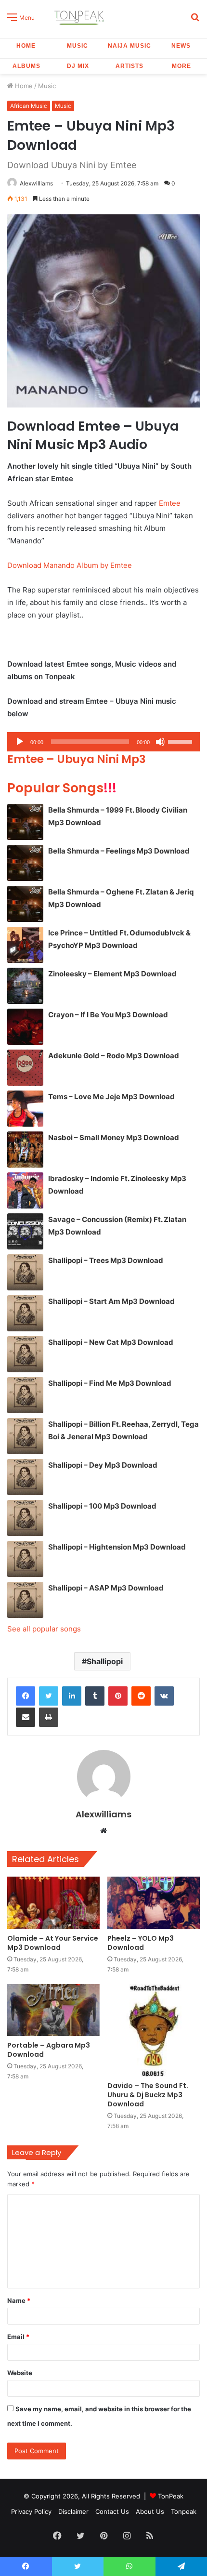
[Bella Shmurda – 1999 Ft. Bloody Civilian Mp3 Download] (25, 822)
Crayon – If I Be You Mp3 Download (108, 1015)
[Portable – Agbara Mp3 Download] (53, 2010)
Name (19, 2300)
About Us (150, 2511)
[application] (103, 742)
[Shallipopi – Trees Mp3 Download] (25, 1272)
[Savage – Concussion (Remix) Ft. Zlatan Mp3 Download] (25, 1231)
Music (78, 46)
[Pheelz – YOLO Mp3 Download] (154, 1903)
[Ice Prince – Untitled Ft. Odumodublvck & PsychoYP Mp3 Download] (25, 945)
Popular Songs (62, 788)
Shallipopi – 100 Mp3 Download (102, 1506)
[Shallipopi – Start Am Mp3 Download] (25, 1313)
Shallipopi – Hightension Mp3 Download (117, 1547)
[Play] (20, 742)
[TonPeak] (80, 17)
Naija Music (129, 46)
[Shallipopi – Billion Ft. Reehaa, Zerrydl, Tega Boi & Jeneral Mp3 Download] (25, 1436)
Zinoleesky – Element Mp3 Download (112, 974)
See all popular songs (44, 1629)
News (181, 46)
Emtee (170, 503)
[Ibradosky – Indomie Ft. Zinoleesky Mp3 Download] (25, 1190)
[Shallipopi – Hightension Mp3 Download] (25, 1559)
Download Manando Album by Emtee (70, 565)
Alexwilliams (36, 183)
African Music (29, 106)
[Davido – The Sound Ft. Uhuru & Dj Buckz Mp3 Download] (154, 2030)
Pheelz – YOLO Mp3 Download (141, 1943)
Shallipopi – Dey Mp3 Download (103, 1465)
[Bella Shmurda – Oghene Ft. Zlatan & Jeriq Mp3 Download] (25, 904)
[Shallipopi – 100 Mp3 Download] (25, 1518)
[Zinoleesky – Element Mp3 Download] (25, 986)
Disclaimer (73, 2511)
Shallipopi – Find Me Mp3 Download (110, 1383)
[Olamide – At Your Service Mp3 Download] (53, 1903)
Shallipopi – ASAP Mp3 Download (106, 1588)
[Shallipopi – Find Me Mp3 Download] (25, 1395)
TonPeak (171, 2496)
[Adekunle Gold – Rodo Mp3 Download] (25, 1068)
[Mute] (160, 742)
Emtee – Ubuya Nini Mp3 (77, 759)
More (181, 66)
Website (20, 2373)
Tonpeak (184, 2511)
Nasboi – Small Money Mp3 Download (114, 1137)
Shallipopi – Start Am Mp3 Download (111, 1301)
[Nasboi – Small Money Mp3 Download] (25, 1150)
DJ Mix (78, 66)
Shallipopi (105, 1661)
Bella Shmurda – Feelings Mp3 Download (119, 851)
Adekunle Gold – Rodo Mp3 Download (114, 1056)
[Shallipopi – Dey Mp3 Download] (25, 1477)
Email (18, 2337)
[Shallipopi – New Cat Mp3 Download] (25, 1354)
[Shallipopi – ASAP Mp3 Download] (25, 1600)
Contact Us (112, 2511)
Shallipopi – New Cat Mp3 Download (111, 1342)
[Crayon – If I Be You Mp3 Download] (25, 1027)
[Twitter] (49, 1696)
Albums (26, 66)
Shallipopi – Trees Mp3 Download (106, 1260)
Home (26, 46)
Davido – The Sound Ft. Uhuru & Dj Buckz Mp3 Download (148, 2095)
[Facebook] (26, 1696)
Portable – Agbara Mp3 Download (49, 2050)
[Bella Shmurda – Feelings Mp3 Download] (25, 863)
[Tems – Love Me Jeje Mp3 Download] (25, 1109)
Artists (129, 66)
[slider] (181, 741)
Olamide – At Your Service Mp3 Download (53, 1943)
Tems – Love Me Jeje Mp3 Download (111, 1097)
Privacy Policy (31, 2511)
